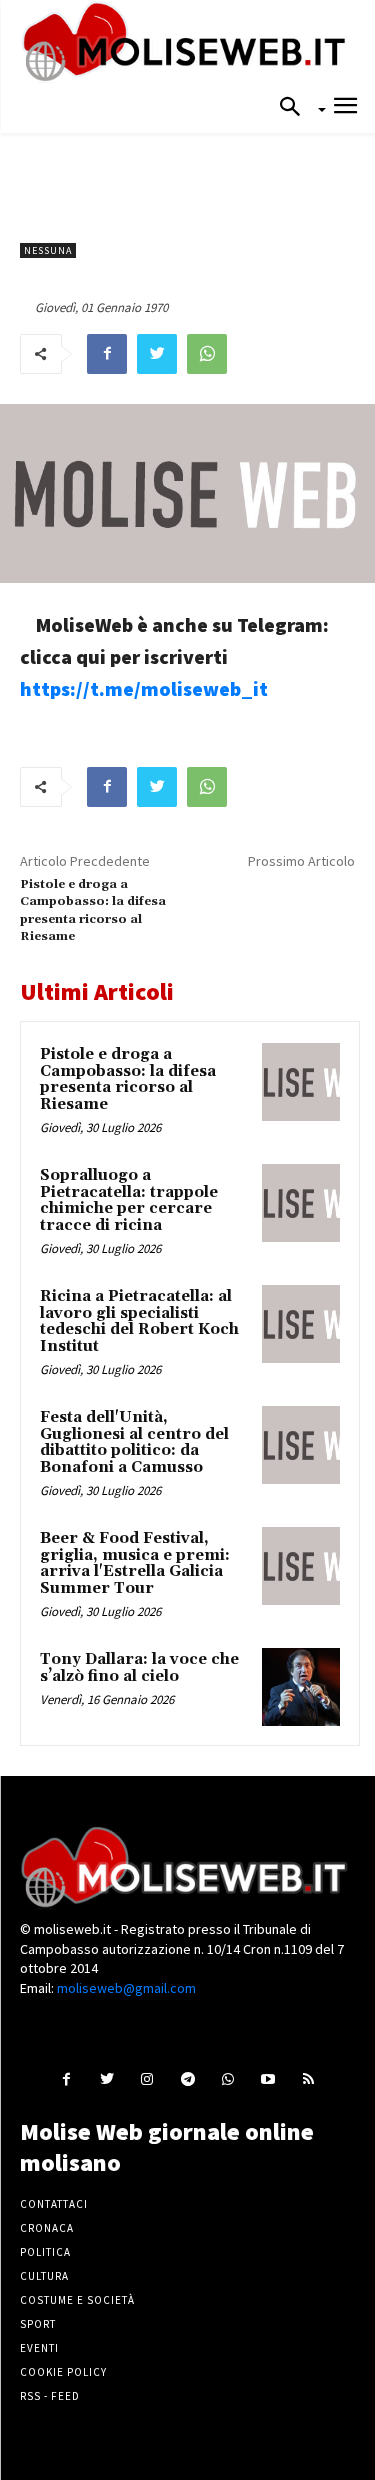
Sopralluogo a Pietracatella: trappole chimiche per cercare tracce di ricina (129, 1200)
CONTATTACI (54, 2204)
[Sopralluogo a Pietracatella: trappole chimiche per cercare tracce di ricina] (301, 1203)
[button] (296, 108)
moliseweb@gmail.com (126, 1988)
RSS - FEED (50, 2396)
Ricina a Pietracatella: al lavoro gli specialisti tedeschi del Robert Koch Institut (139, 1321)
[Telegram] (187, 2077)
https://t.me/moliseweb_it (144, 688)
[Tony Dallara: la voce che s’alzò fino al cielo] (301, 1687)
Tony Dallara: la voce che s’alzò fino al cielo (139, 1668)
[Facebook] (107, 354)
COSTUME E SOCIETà (77, 2300)
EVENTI (39, 2348)
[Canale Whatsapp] (227, 2077)
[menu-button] (345, 108)
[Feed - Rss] (307, 2077)
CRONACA (47, 2228)
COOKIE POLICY (63, 2372)
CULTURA (44, 2276)
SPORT (38, 2324)
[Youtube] (267, 2077)
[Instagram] (147, 2077)
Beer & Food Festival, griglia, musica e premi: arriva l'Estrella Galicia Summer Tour (135, 1563)
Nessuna (48, 250)
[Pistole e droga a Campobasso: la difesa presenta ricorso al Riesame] (301, 1082)
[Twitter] (157, 354)
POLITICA (45, 2252)
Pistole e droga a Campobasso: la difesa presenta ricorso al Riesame (128, 1079)
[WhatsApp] (207, 354)
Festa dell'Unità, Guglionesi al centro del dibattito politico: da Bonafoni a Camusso (134, 1442)
